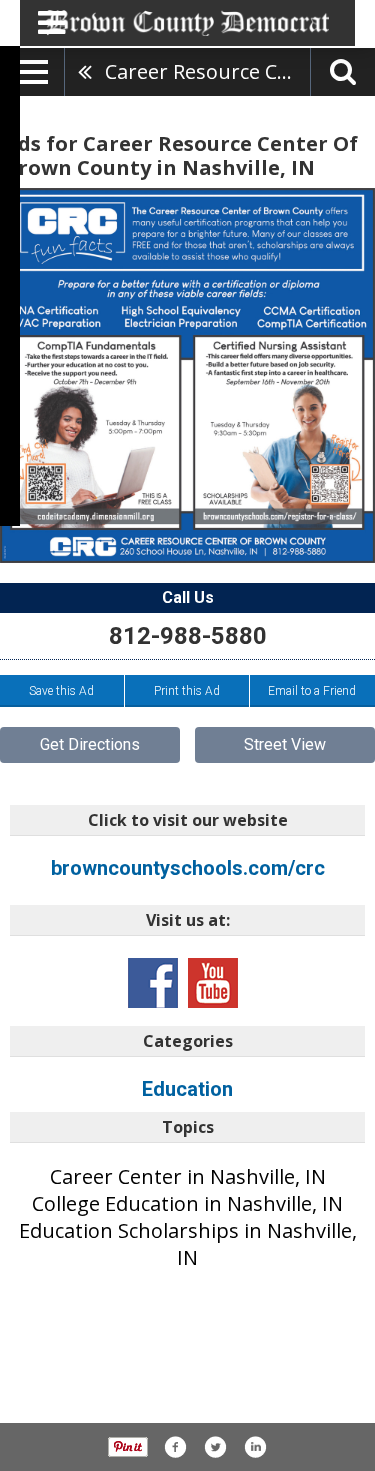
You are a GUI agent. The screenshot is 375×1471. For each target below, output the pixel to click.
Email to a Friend (312, 691)
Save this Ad (61, 691)
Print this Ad (187, 691)
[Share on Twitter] (215, 1447)
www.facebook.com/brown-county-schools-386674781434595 (153, 983)
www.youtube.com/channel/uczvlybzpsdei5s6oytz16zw (213, 983)
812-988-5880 (188, 636)
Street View (285, 744)
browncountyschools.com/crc (188, 868)
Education (187, 1089)
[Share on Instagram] (255, 1447)
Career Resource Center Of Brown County (207, 71)
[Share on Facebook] (175, 1447)
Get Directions (90, 744)
